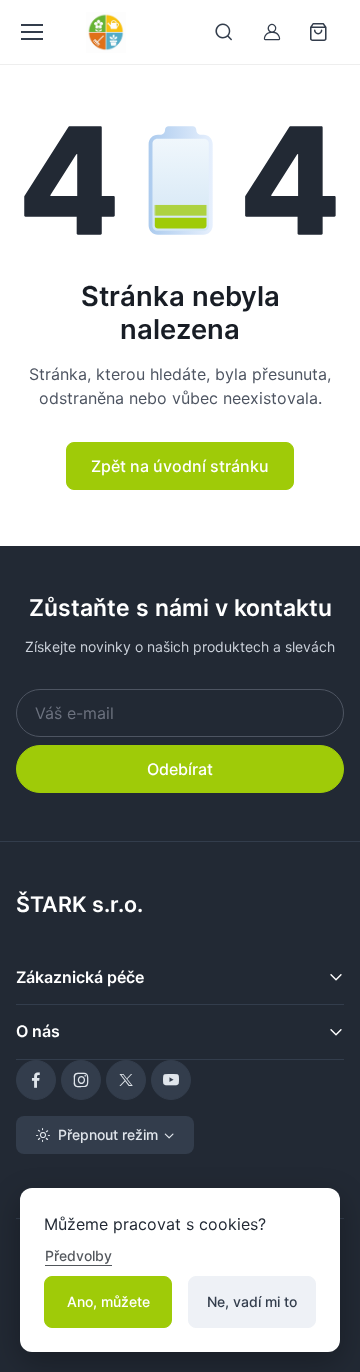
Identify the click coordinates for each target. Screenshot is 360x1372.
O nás (38, 1031)
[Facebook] (36, 1080)
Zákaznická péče (80, 977)
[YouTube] (171, 1080)
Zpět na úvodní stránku (180, 466)
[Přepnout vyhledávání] (224, 32)
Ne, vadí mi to (252, 1301)
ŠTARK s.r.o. (79, 904)
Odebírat (180, 769)
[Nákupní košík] (320, 32)
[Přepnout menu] (31, 32)
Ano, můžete (108, 1301)
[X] (126, 1080)
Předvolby (78, 1255)
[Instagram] (81, 1080)
